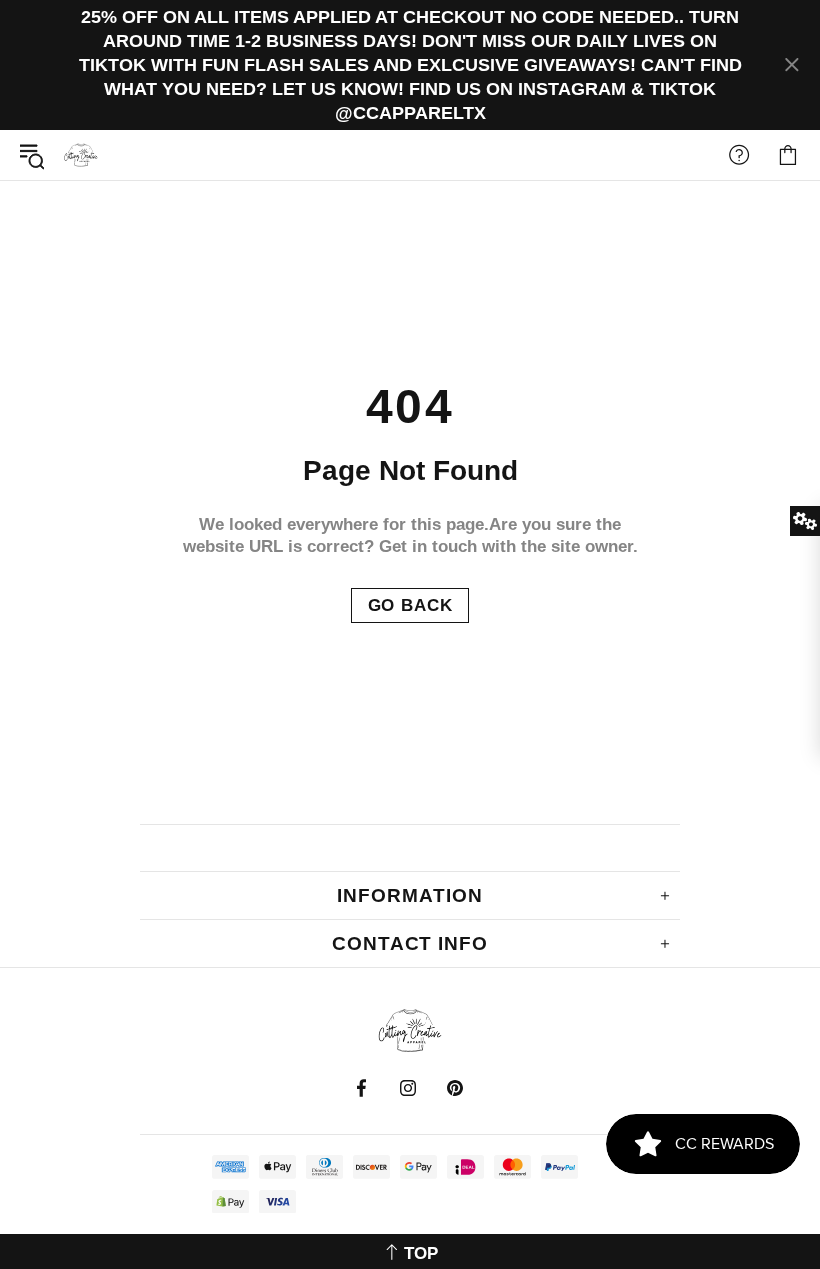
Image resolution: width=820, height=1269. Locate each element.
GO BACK (410, 605)
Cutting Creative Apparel (81, 155)
